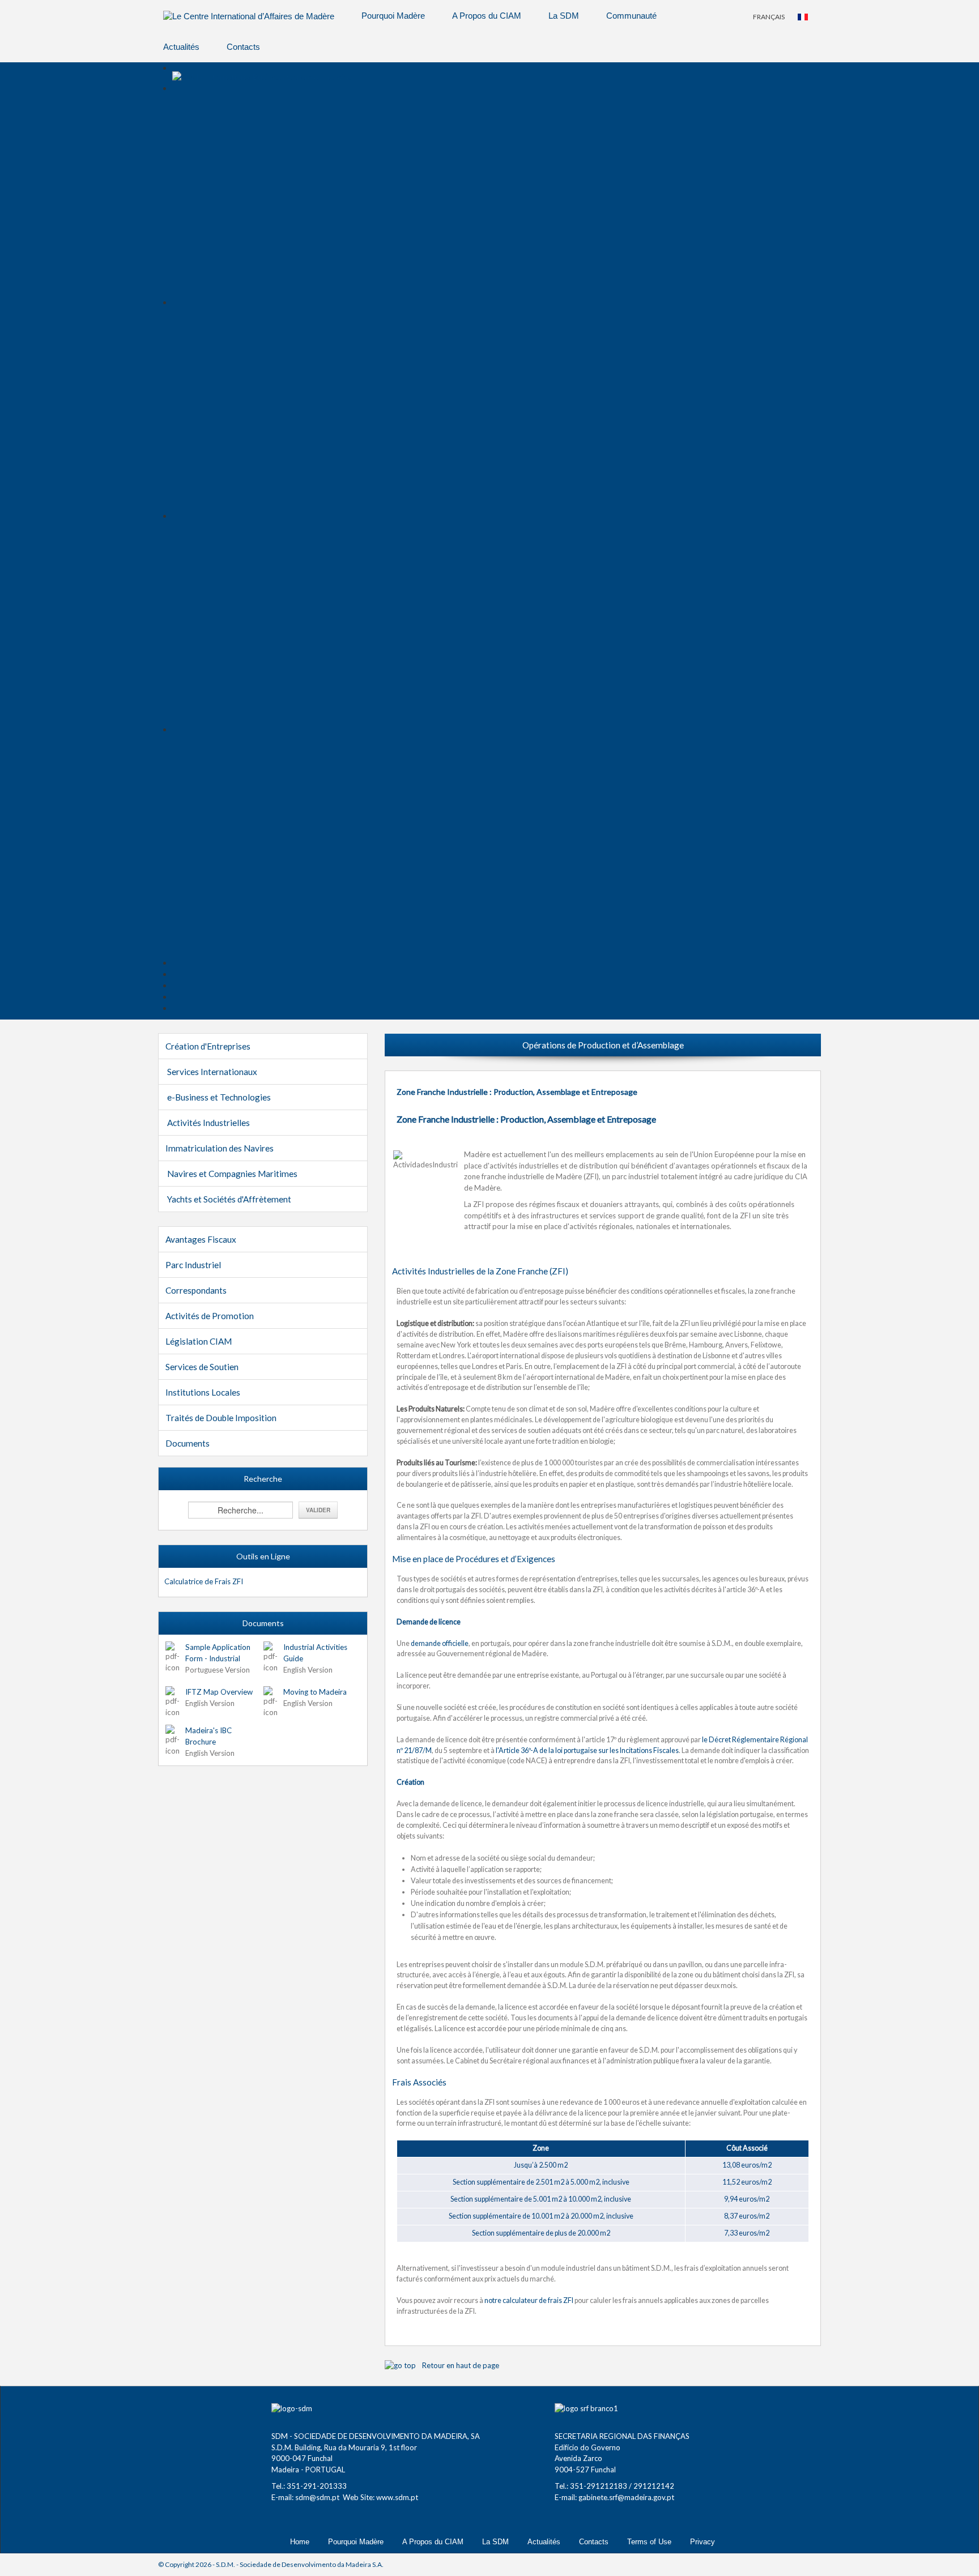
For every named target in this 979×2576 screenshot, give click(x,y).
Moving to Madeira (315, 1692)
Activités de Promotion (210, 1316)
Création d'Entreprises (208, 1046)
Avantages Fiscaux (201, 1239)
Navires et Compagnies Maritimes (232, 1174)
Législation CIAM (199, 1341)
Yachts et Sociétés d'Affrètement (229, 1199)
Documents (188, 1443)
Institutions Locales (203, 1392)
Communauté (631, 16)
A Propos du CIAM (487, 16)
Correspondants (196, 1290)
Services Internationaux (212, 1072)
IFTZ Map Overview (219, 1692)
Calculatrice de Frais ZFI (204, 1581)
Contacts (243, 47)
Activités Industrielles (208, 1123)
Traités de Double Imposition (221, 1418)
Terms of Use (649, 2542)
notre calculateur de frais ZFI (529, 2300)
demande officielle (440, 1643)
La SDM (564, 16)
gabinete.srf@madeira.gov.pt (626, 2497)
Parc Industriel (193, 1265)
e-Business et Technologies (219, 1097)
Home (300, 2542)
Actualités (181, 47)
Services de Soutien (202, 1367)
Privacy (703, 2542)
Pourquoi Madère (393, 16)
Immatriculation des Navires (220, 1148)
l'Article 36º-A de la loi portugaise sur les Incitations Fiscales (587, 1750)
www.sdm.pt (397, 2497)
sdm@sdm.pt (317, 2497)
